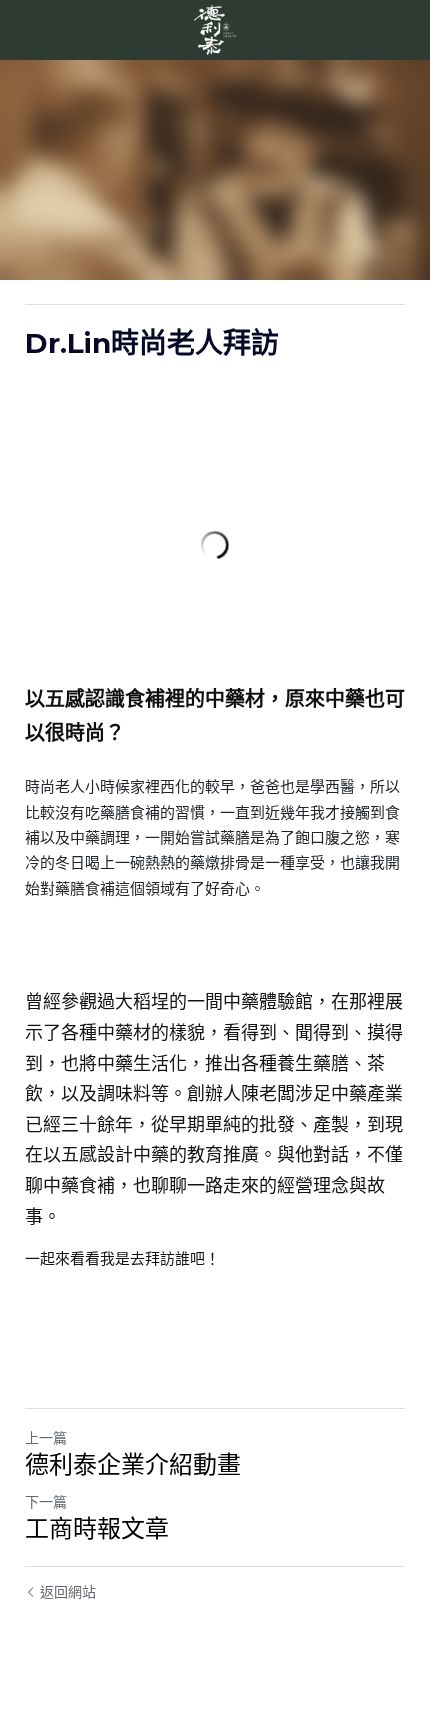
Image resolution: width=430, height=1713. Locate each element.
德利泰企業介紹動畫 (133, 1464)
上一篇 (46, 1438)
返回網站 (68, 1592)
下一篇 (46, 1502)
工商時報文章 (97, 1528)
